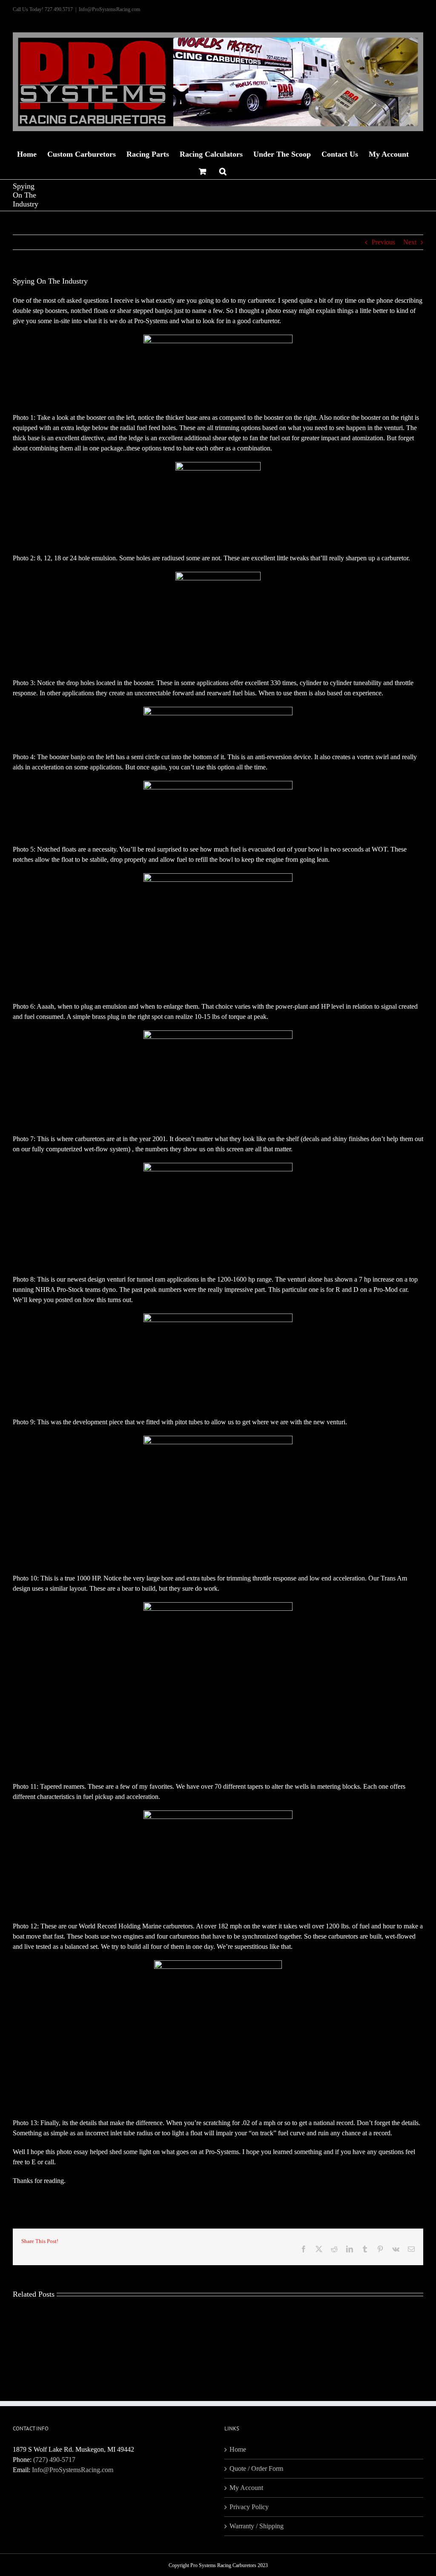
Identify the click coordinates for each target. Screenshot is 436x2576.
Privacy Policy (249, 2507)
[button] (223, 170)
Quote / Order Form (256, 2468)
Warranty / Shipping (257, 2526)
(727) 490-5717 (54, 2460)
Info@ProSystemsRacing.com (109, 9)
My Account (246, 2488)
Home (238, 2449)
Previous (383, 242)
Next (410, 242)
